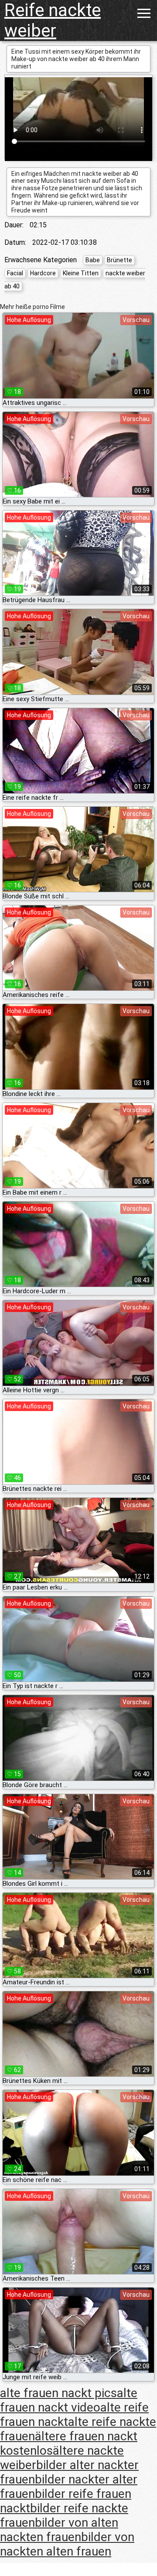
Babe (93, 260)
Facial (15, 273)
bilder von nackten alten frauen (67, 2544)
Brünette (119, 260)
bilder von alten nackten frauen (59, 2530)
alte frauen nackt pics (58, 2393)
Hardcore (43, 273)
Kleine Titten (81, 273)
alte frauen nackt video (69, 2400)
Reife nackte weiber (53, 21)
